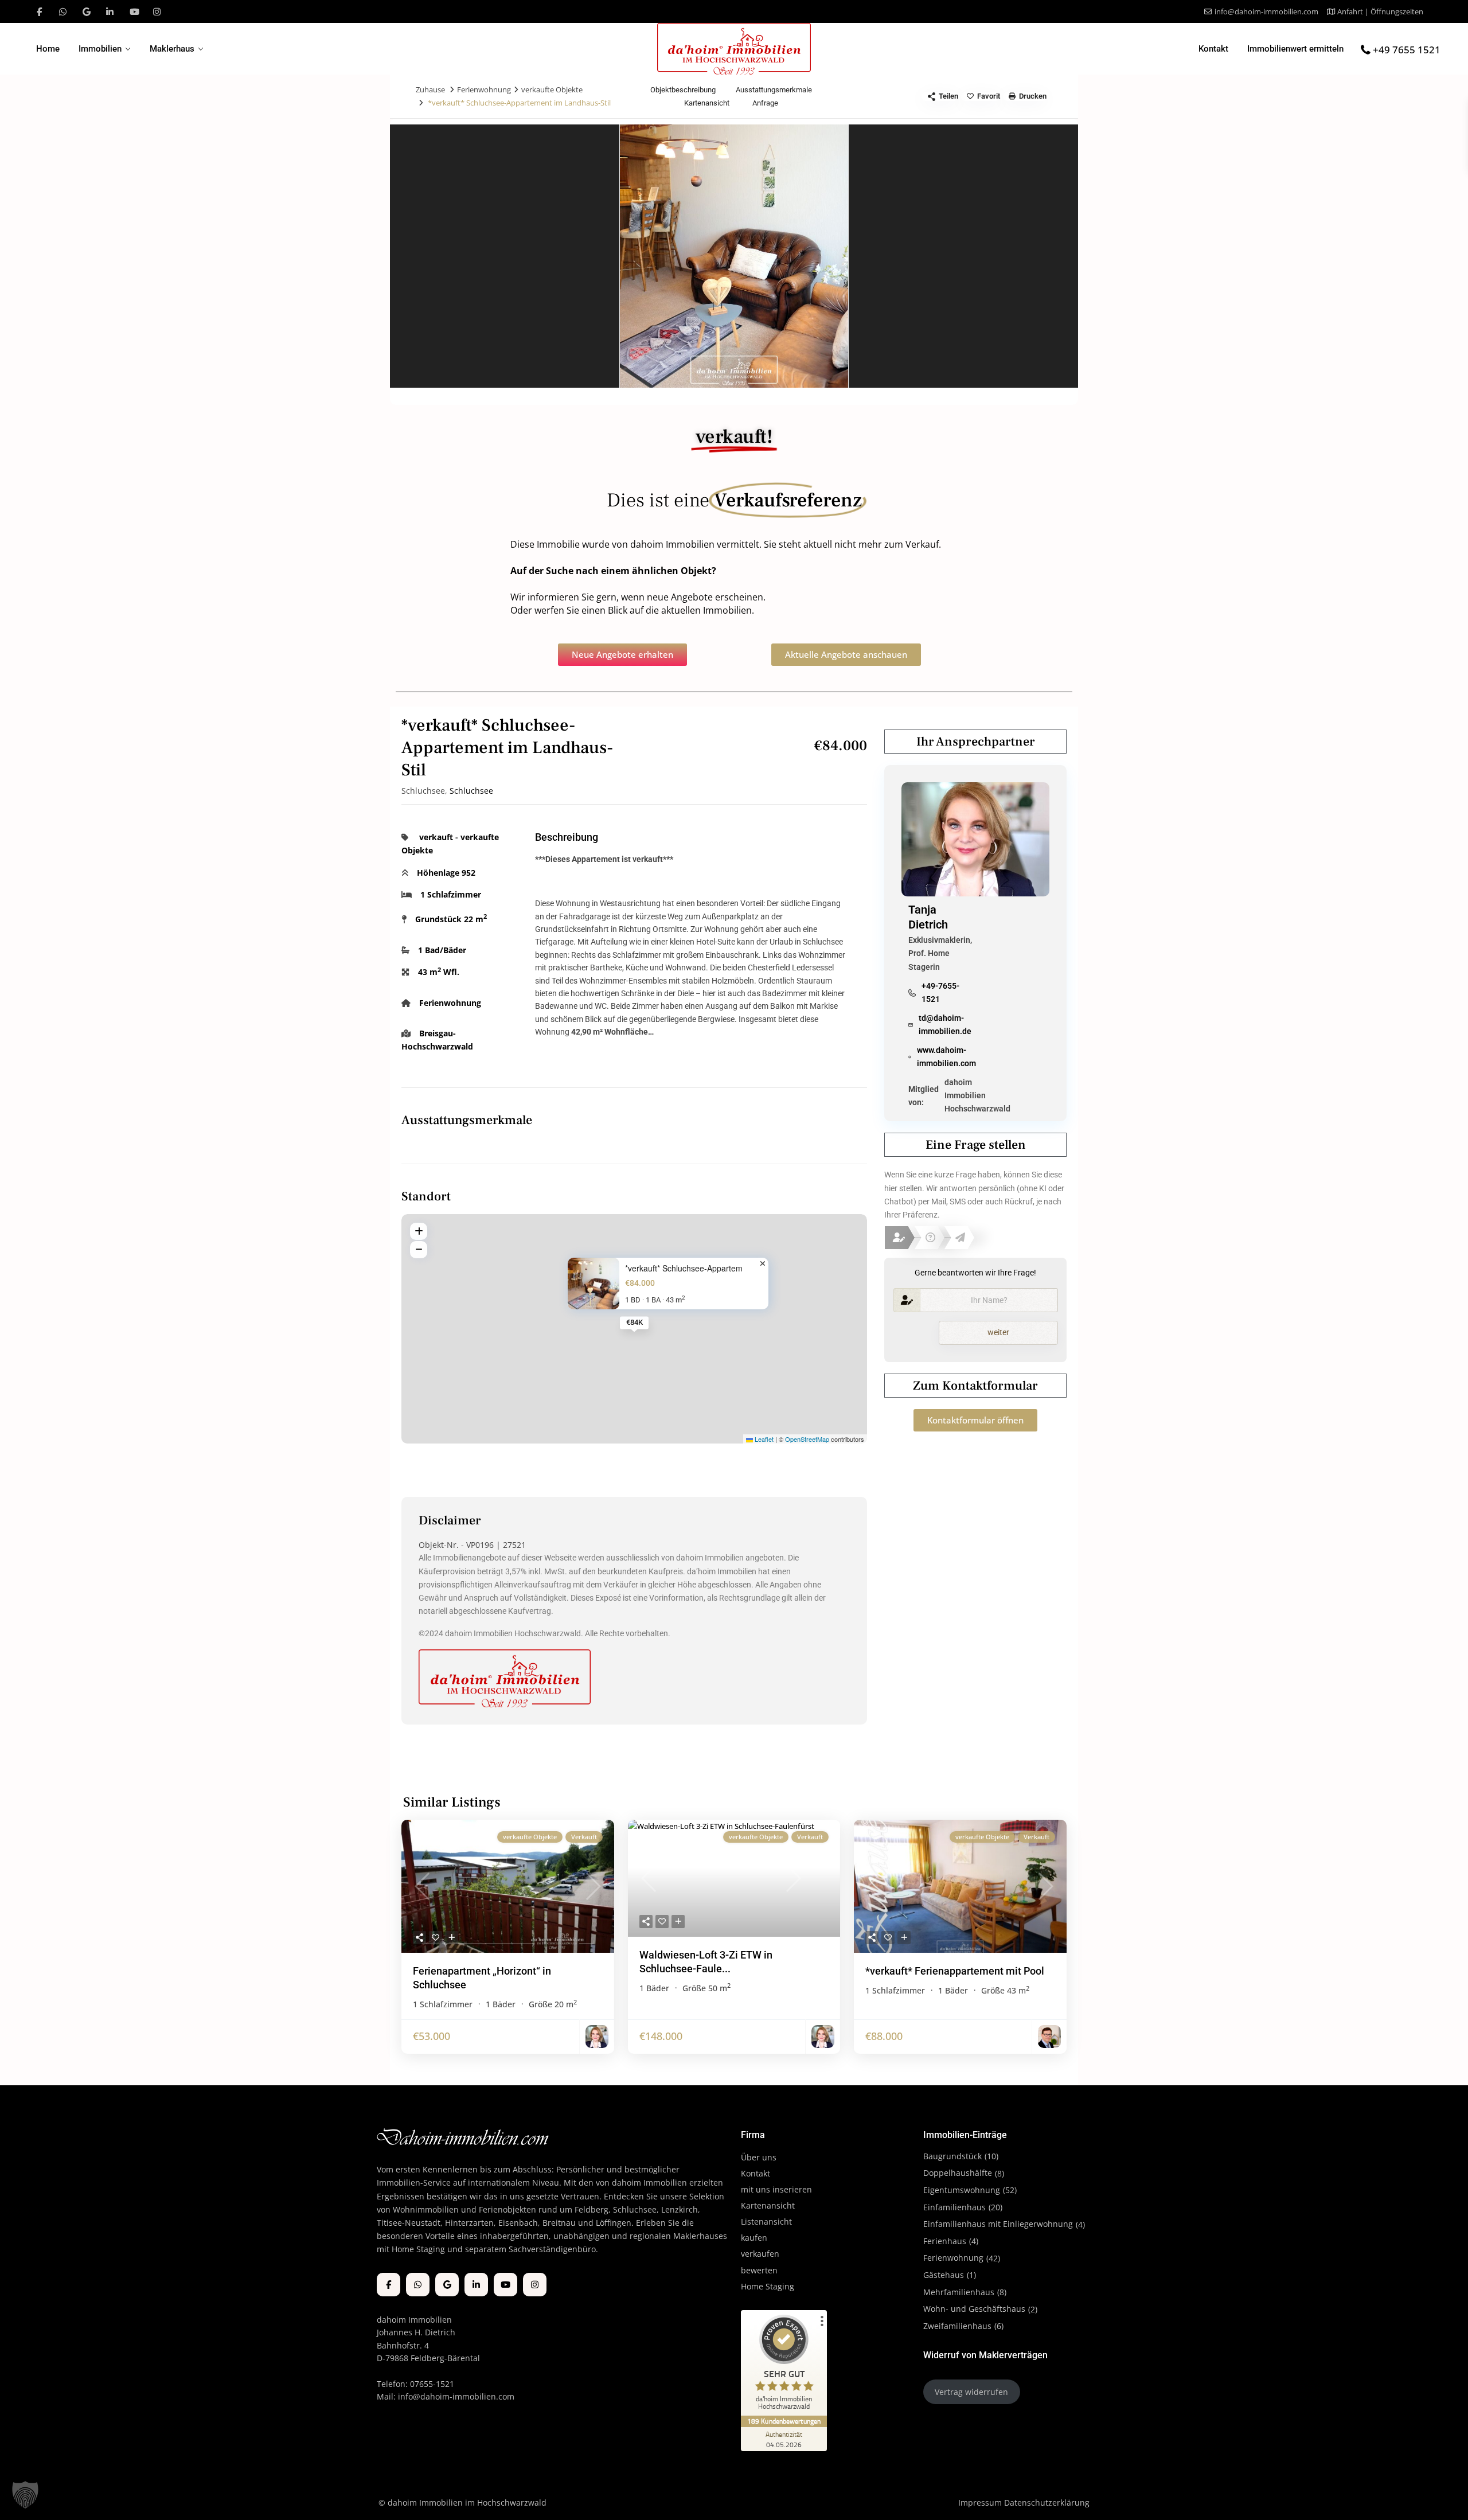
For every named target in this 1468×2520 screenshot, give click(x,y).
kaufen (754, 2238)
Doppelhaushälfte (958, 2173)
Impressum (980, 2503)
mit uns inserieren (776, 2189)
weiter (998, 1332)
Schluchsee (471, 791)
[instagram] (157, 11)
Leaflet (763, 1439)
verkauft (436, 837)
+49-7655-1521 (940, 992)
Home (48, 49)
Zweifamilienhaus (957, 2326)
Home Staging (768, 2286)
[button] (25, 2495)
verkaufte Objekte (552, 89)
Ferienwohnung (484, 89)
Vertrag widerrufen (971, 2392)
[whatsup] (63, 11)
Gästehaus (944, 2275)
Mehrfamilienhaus (959, 2292)
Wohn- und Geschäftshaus (974, 2309)
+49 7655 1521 (1407, 50)
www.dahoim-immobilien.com (946, 1057)
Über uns (759, 2157)
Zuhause (430, 89)
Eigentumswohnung (962, 2190)
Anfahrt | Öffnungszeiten (1380, 11)
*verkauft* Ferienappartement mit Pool (955, 1971)
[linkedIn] (110, 11)
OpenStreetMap (807, 1439)
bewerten (759, 2270)
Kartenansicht (768, 2205)
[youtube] (133, 11)
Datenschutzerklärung (1047, 2503)
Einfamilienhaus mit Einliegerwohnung (998, 2224)
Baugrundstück (952, 2156)
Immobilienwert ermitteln (1295, 49)
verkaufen (760, 2254)
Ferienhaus (945, 2241)
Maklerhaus (172, 49)
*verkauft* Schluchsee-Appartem (684, 1268)
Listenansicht (768, 2221)
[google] (86, 11)
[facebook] (39, 11)
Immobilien (100, 49)
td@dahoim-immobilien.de (945, 1025)
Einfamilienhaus (954, 2207)
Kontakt (1213, 49)
